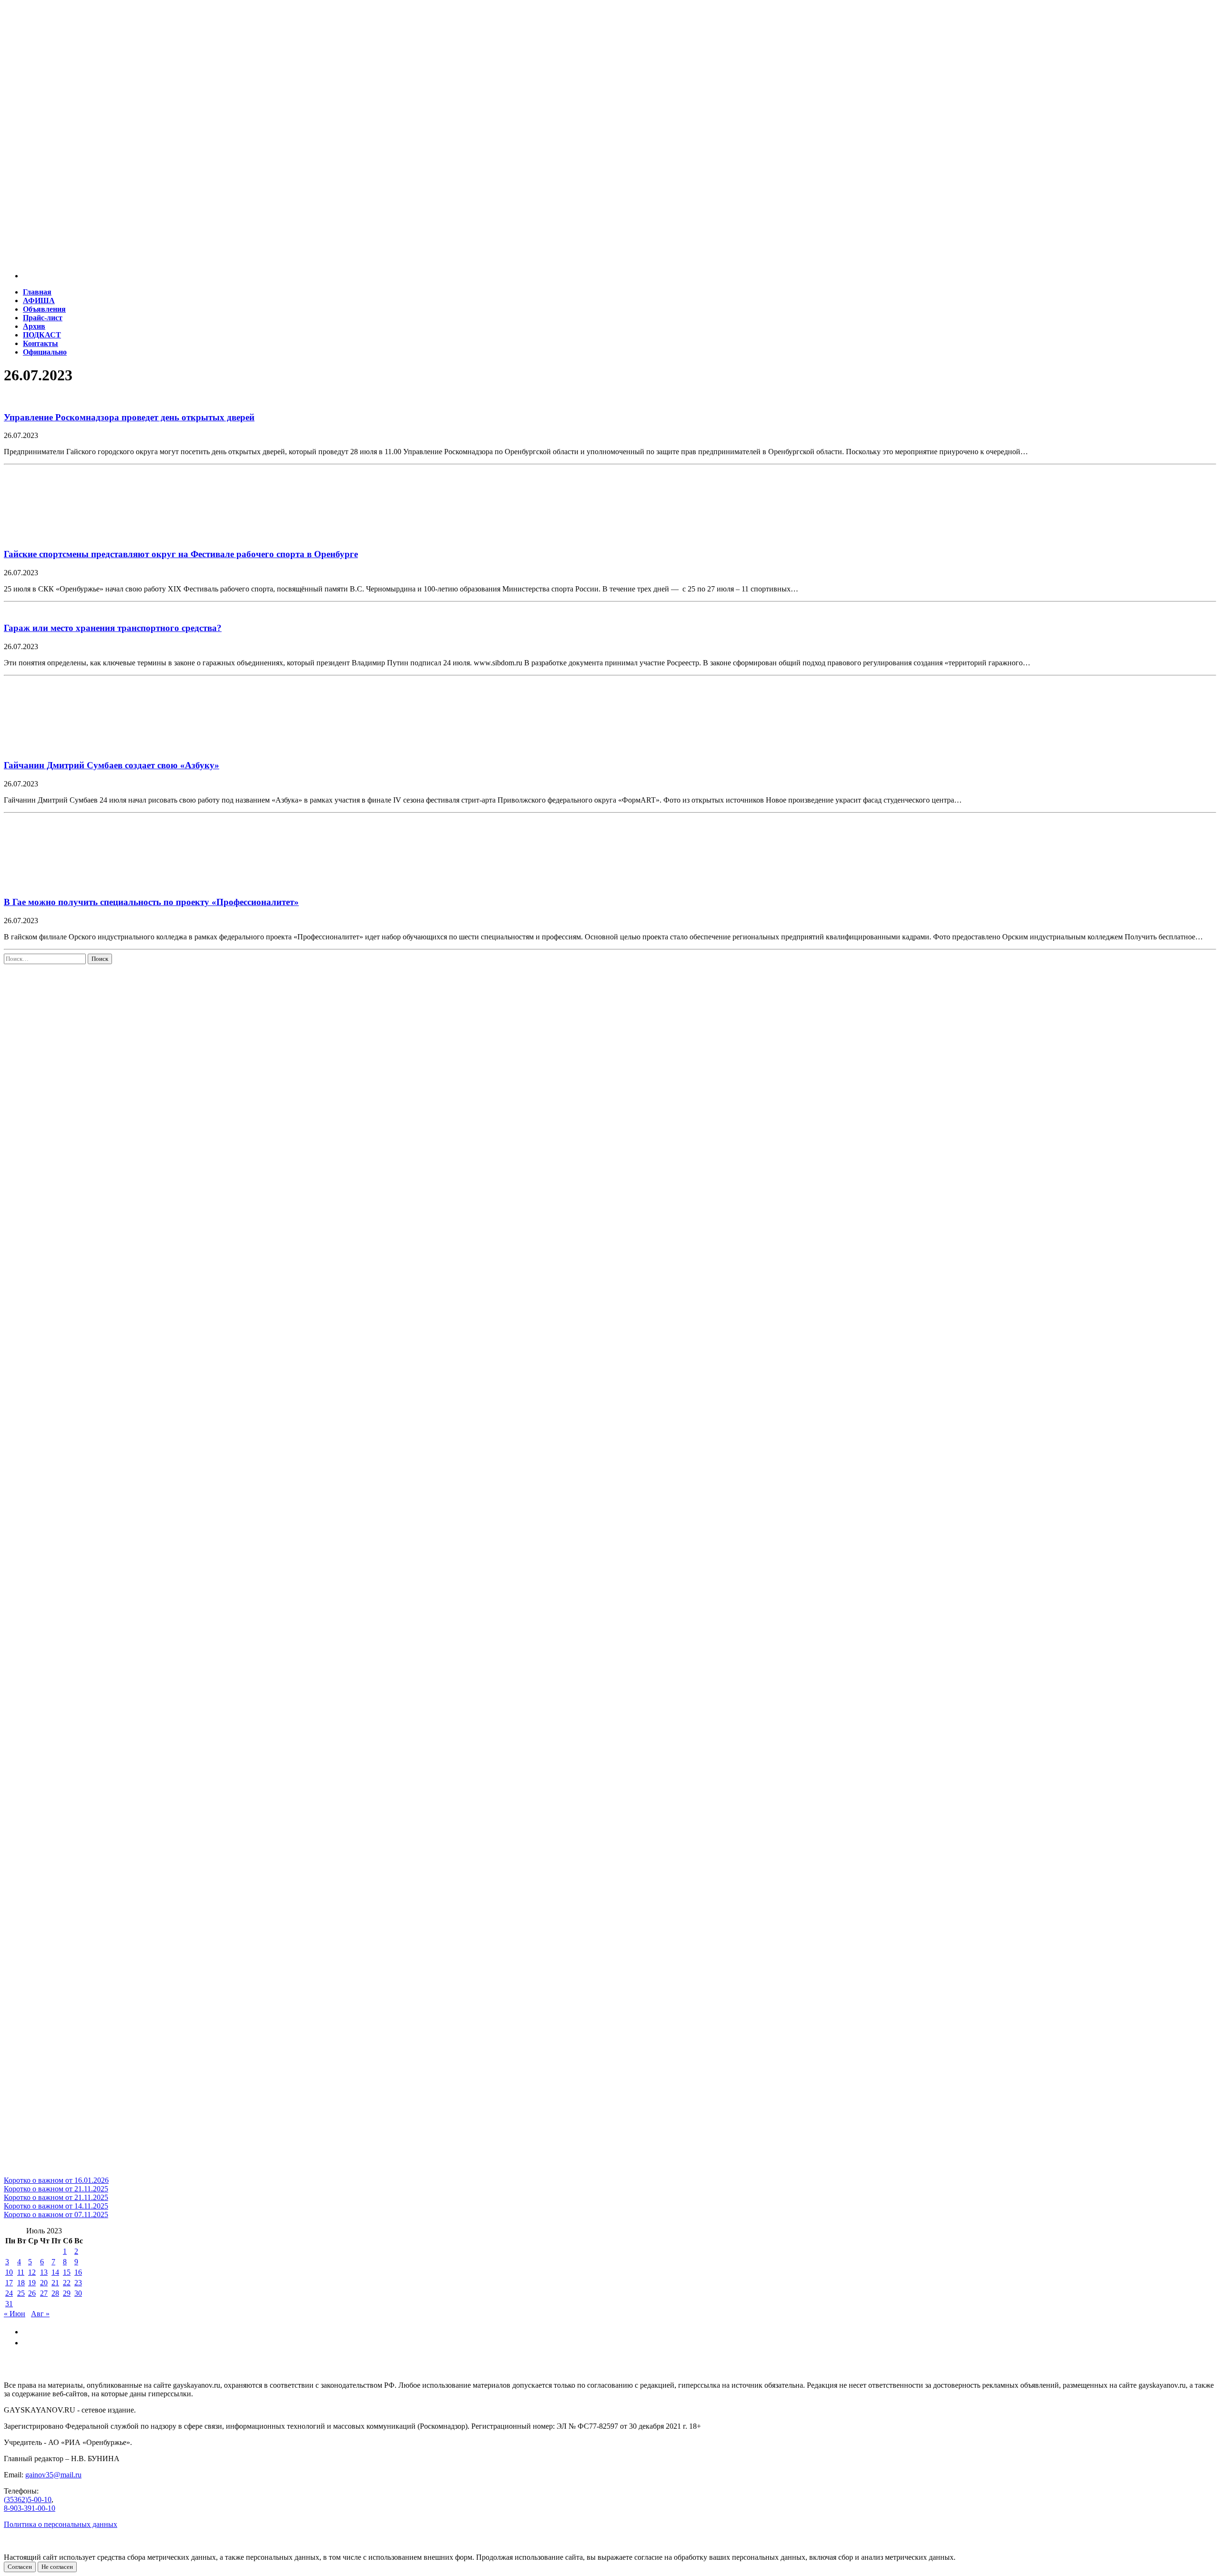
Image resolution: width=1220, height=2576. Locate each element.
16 (78, 2272)
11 (21, 2272)
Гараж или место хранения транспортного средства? (113, 628)
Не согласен (57, 2567)
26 (32, 2293)
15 (67, 2272)
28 (55, 2293)
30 (78, 2293)
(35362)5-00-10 (28, 2500)
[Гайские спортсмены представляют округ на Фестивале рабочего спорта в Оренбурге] (66, 535)
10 (9, 2272)
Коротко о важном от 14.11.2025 (56, 2206)
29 (67, 2293)
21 (55, 2283)
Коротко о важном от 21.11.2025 (56, 2189)
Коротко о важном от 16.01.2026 (56, 2180)
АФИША (39, 300)
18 (21, 2283)
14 (55, 2272)
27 (44, 2293)
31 (9, 2304)
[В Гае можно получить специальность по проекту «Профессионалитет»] (66, 884)
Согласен (20, 2567)
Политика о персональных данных (61, 2524)
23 (78, 2283)
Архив (34, 326)
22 (67, 2283)
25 (21, 2293)
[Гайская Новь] (610, 52)
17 (9, 2283)
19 (32, 2283)
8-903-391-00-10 (30, 2508)
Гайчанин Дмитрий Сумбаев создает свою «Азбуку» (112, 765)
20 (44, 2283)
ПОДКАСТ (42, 335)
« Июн (15, 2314)
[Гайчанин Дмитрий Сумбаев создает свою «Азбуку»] (66, 747)
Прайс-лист (43, 318)
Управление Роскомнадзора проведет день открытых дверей (129, 417)
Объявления (44, 309)
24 (9, 2293)
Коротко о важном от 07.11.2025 (56, 2215)
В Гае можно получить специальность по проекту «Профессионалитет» (151, 902)
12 (32, 2272)
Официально (45, 352)
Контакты (41, 343)
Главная (37, 292)
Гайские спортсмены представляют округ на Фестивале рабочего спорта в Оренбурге (181, 554)
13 (44, 2272)
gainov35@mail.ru (53, 2475)
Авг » (40, 2314)
